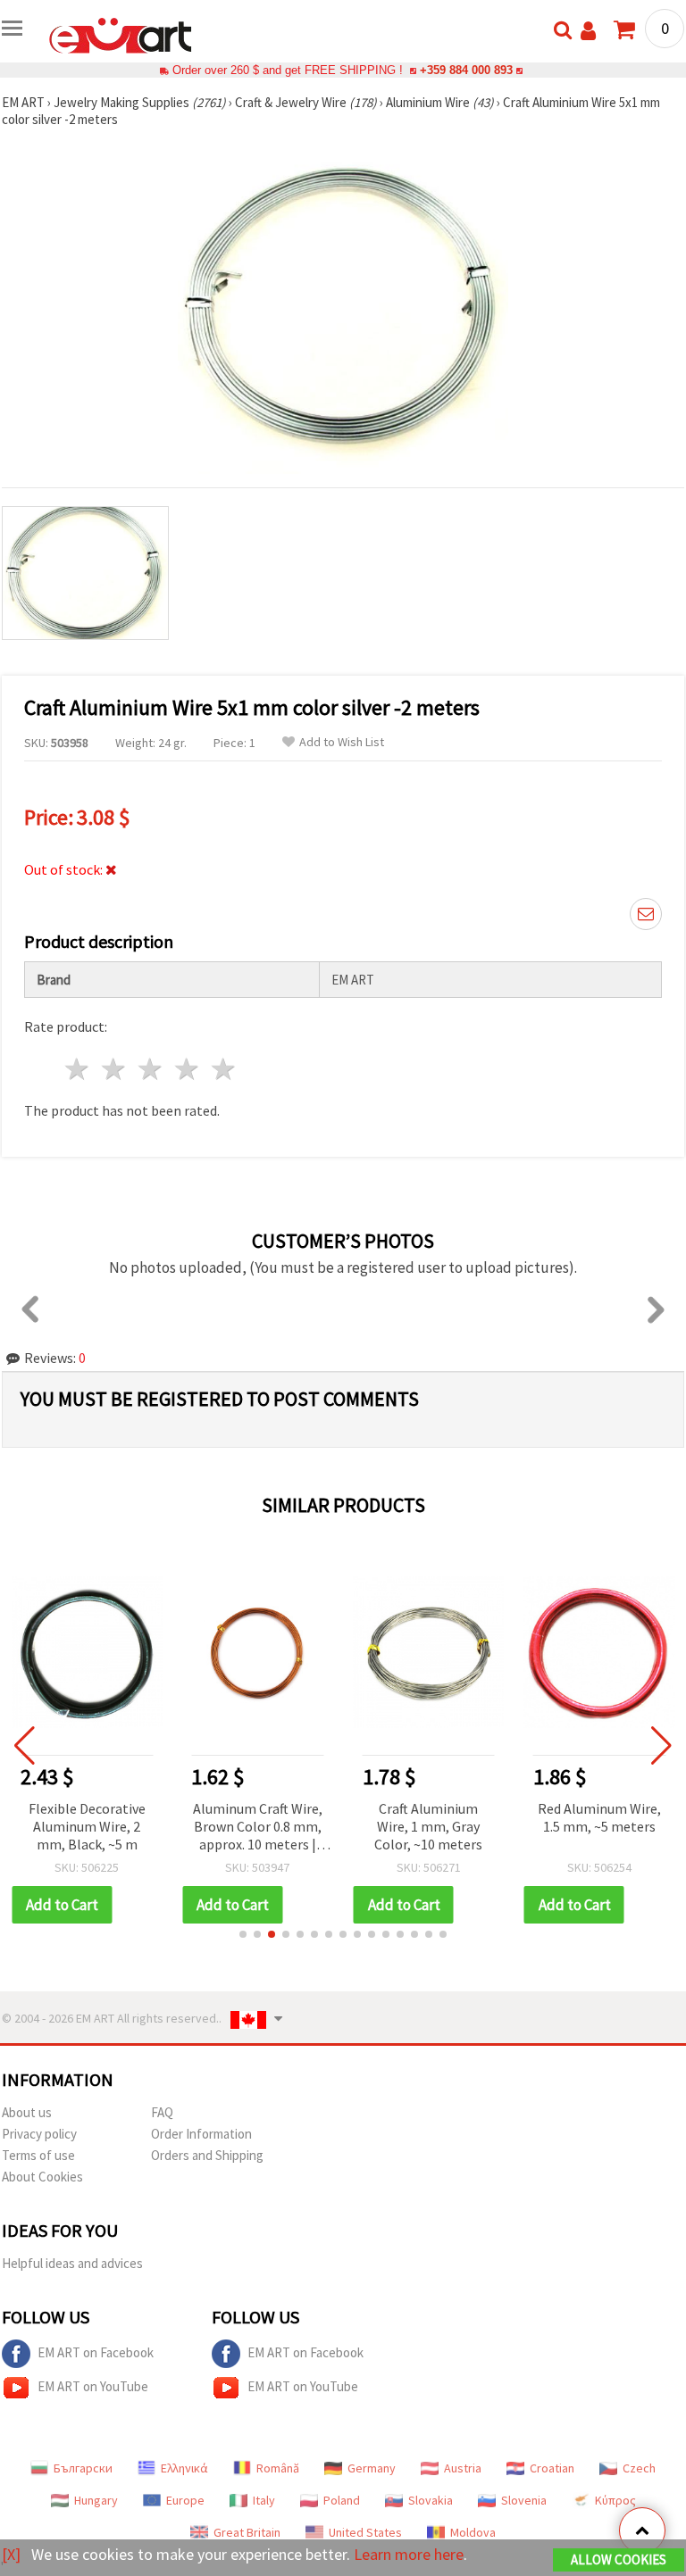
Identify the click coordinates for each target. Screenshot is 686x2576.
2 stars (115, 1069)
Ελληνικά (184, 2468)
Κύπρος (615, 2500)
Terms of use (38, 2155)
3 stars (151, 1069)
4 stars (187, 1069)
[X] (11, 2554)
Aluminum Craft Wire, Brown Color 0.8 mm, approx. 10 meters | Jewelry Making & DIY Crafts (258, 1828)
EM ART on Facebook (96, 2352)
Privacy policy (39, 2134)
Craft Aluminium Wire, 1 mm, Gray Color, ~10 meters (428, 1826)
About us (27, 2112)
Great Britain (247, 2532)
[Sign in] (588, 31)
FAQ (162, 2112)
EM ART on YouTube (93, 2386)
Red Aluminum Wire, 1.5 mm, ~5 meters (599, 1817)
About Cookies (42, 2177)
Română (278, 2468)
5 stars (224, 1069)
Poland (342, 2500)
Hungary (96, 2500)
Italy (264, 2500)
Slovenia (524, 2500)
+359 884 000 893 (466, 70)
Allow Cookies (619, 2559)
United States (365, 2532)
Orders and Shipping (207, 2155)
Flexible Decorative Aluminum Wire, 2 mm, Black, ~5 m (87, 1826)
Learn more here (409, 2554)
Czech (639, 2468)
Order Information (201, 2134)
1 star (78, 1069)
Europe (185, 2500)
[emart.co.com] (121, 34)
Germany (372, 2468)
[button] (243, 1934)
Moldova (473, 2532)
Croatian (552, 2468)
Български (83, 2468)
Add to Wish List (342, 742)
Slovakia (431, 2500)
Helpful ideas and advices (72, 2263)
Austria (463, 2468)
